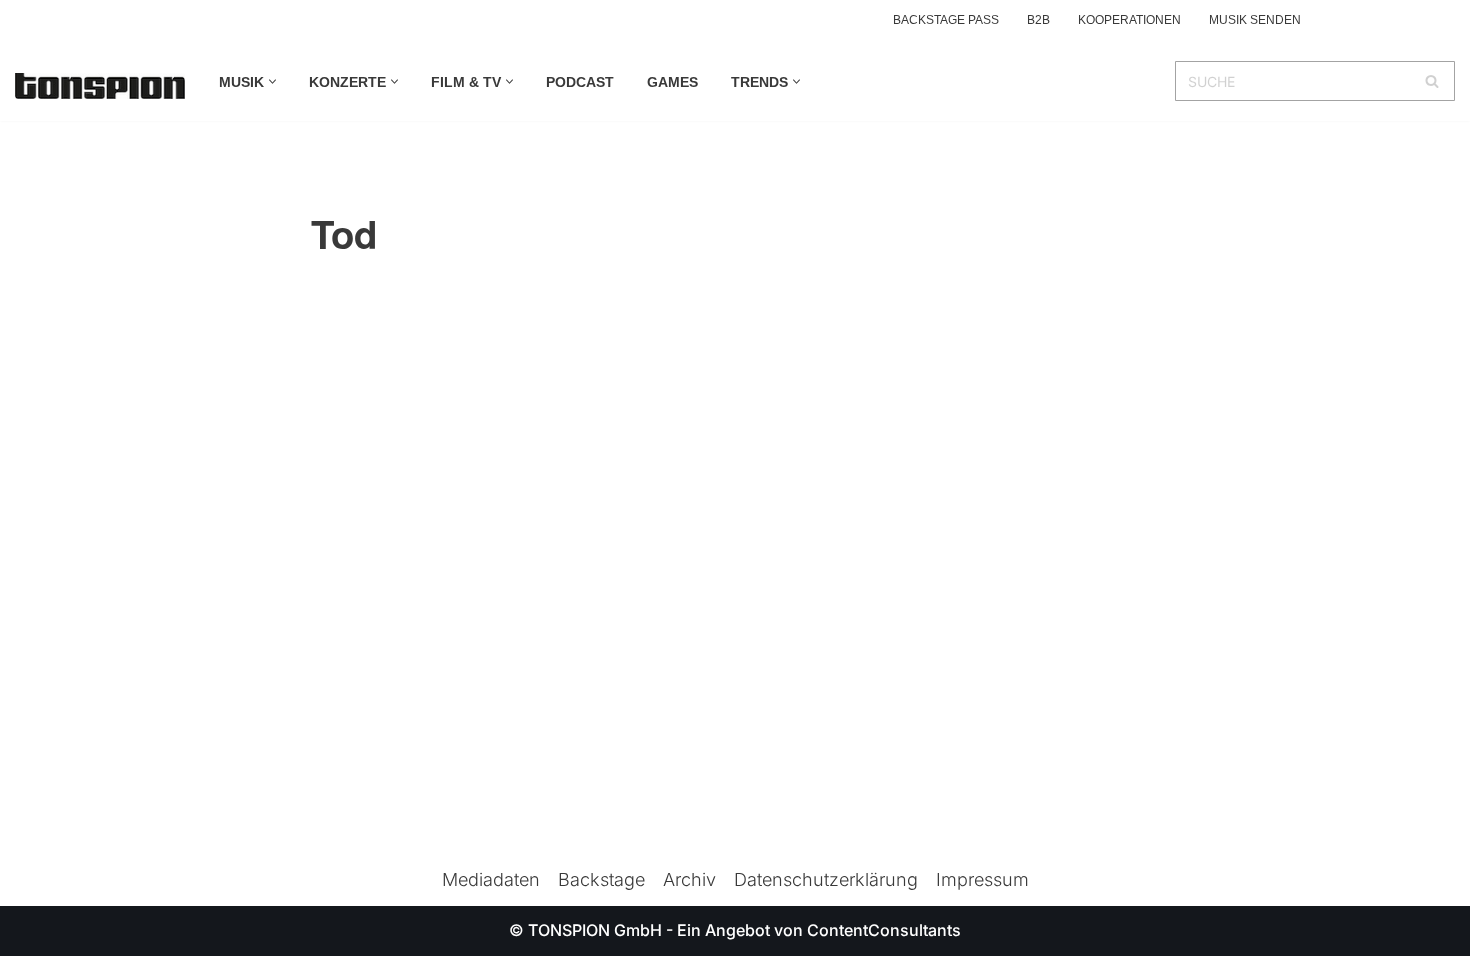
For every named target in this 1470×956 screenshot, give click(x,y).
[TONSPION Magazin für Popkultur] (100, 86)
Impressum (982, 879)
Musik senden (1255, 20)
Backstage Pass (946, 20)
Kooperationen (1129, 20)
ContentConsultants (884, 930)
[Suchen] (1432, 81)
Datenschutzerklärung (826, 879)
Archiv (689, 879)
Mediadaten (491, 879)
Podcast (580, 82)
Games (672, 82)
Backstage (601, 879)
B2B (1038, 20)
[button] (272, 81)
